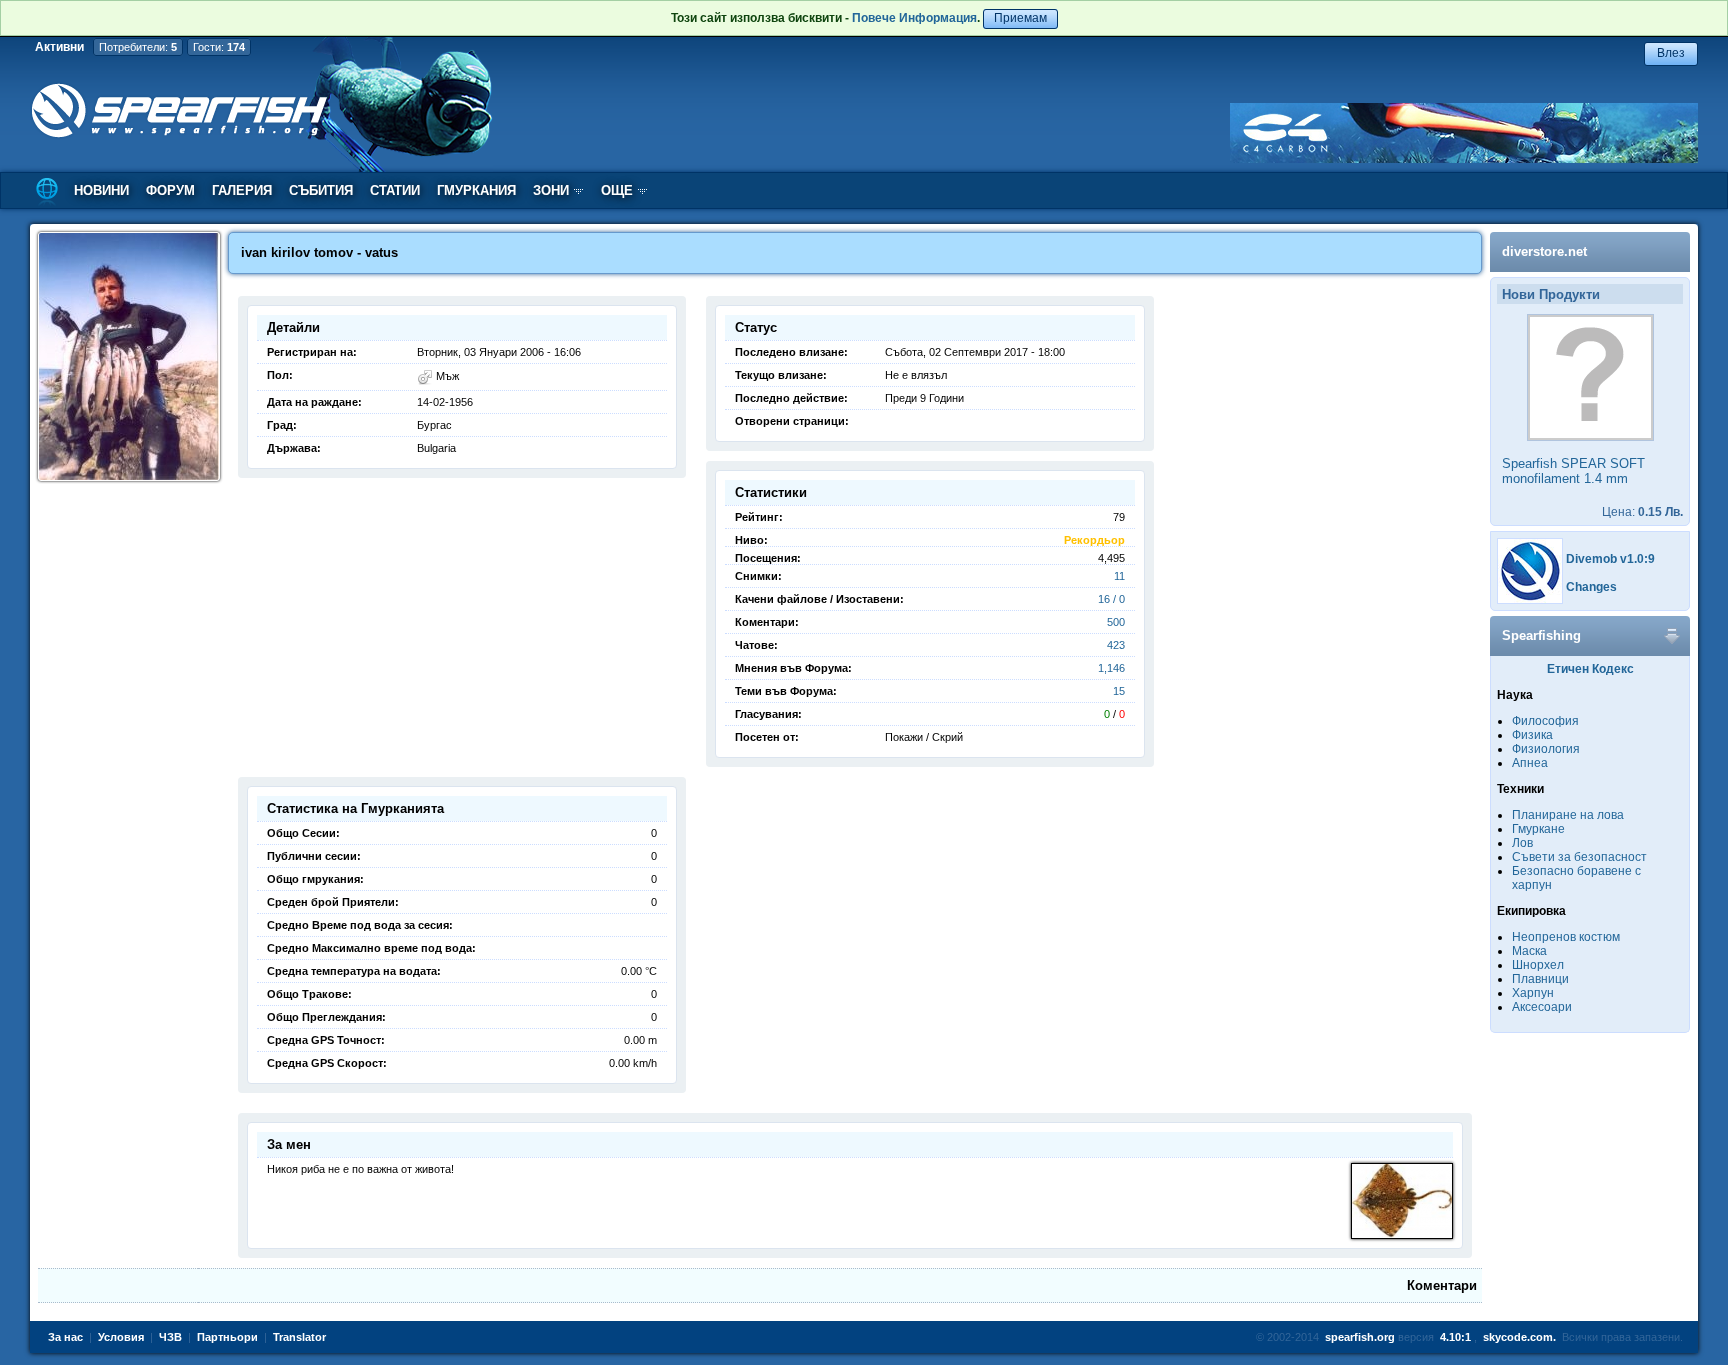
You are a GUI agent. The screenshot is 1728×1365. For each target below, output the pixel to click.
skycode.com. (1519, 1337)
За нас (65, 1337)
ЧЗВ (170, 1337)
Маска (1529, 951)
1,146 (1111, 668)
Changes (1591, 587)
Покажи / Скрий (924, 737)
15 (1119, 691)
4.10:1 (1455, 1337)
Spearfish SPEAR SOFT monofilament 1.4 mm (1573, 471)
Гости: (219, 47)
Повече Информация (914, 18)
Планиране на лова (1568, 815)
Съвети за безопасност (1579, 857)
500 (1116, 622)
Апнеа (1530, 763)
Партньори (227, 1337)
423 (1116, 645)
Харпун (1533, 993)
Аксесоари (1542, 1007)
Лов (1522, 843)
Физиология (1546, 749)
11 (1119, 576)
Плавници (1540, 979)
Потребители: (138, 47)
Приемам (1020, 18)
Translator (299, 1337)
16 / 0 (1111, 599)
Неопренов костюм (1566, 937)
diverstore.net (1544, 251)
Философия (1545, 721)
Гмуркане (1538, 829)
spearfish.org (1360, 1337)
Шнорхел (1538, 965)
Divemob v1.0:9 (1610, 559)
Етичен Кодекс (1590, 669)
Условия (121, 1337)
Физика (1532, 735)
